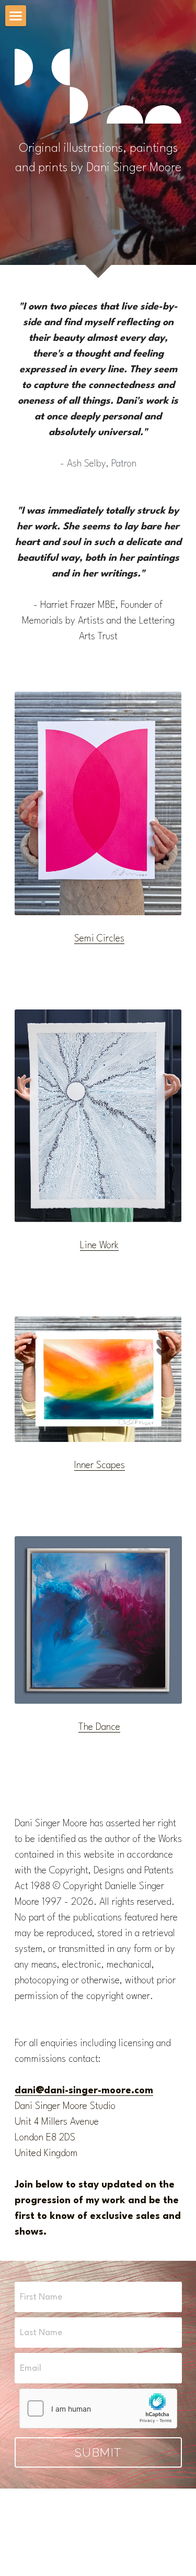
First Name (41, 2297)
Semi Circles (99, 939)
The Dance (99, 1727)
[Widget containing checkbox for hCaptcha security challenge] (98, 2408)
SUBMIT (98, 2452)
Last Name (41, 2333)
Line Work (99, 1246)
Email (31, 2368)
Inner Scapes (100, 1465)
